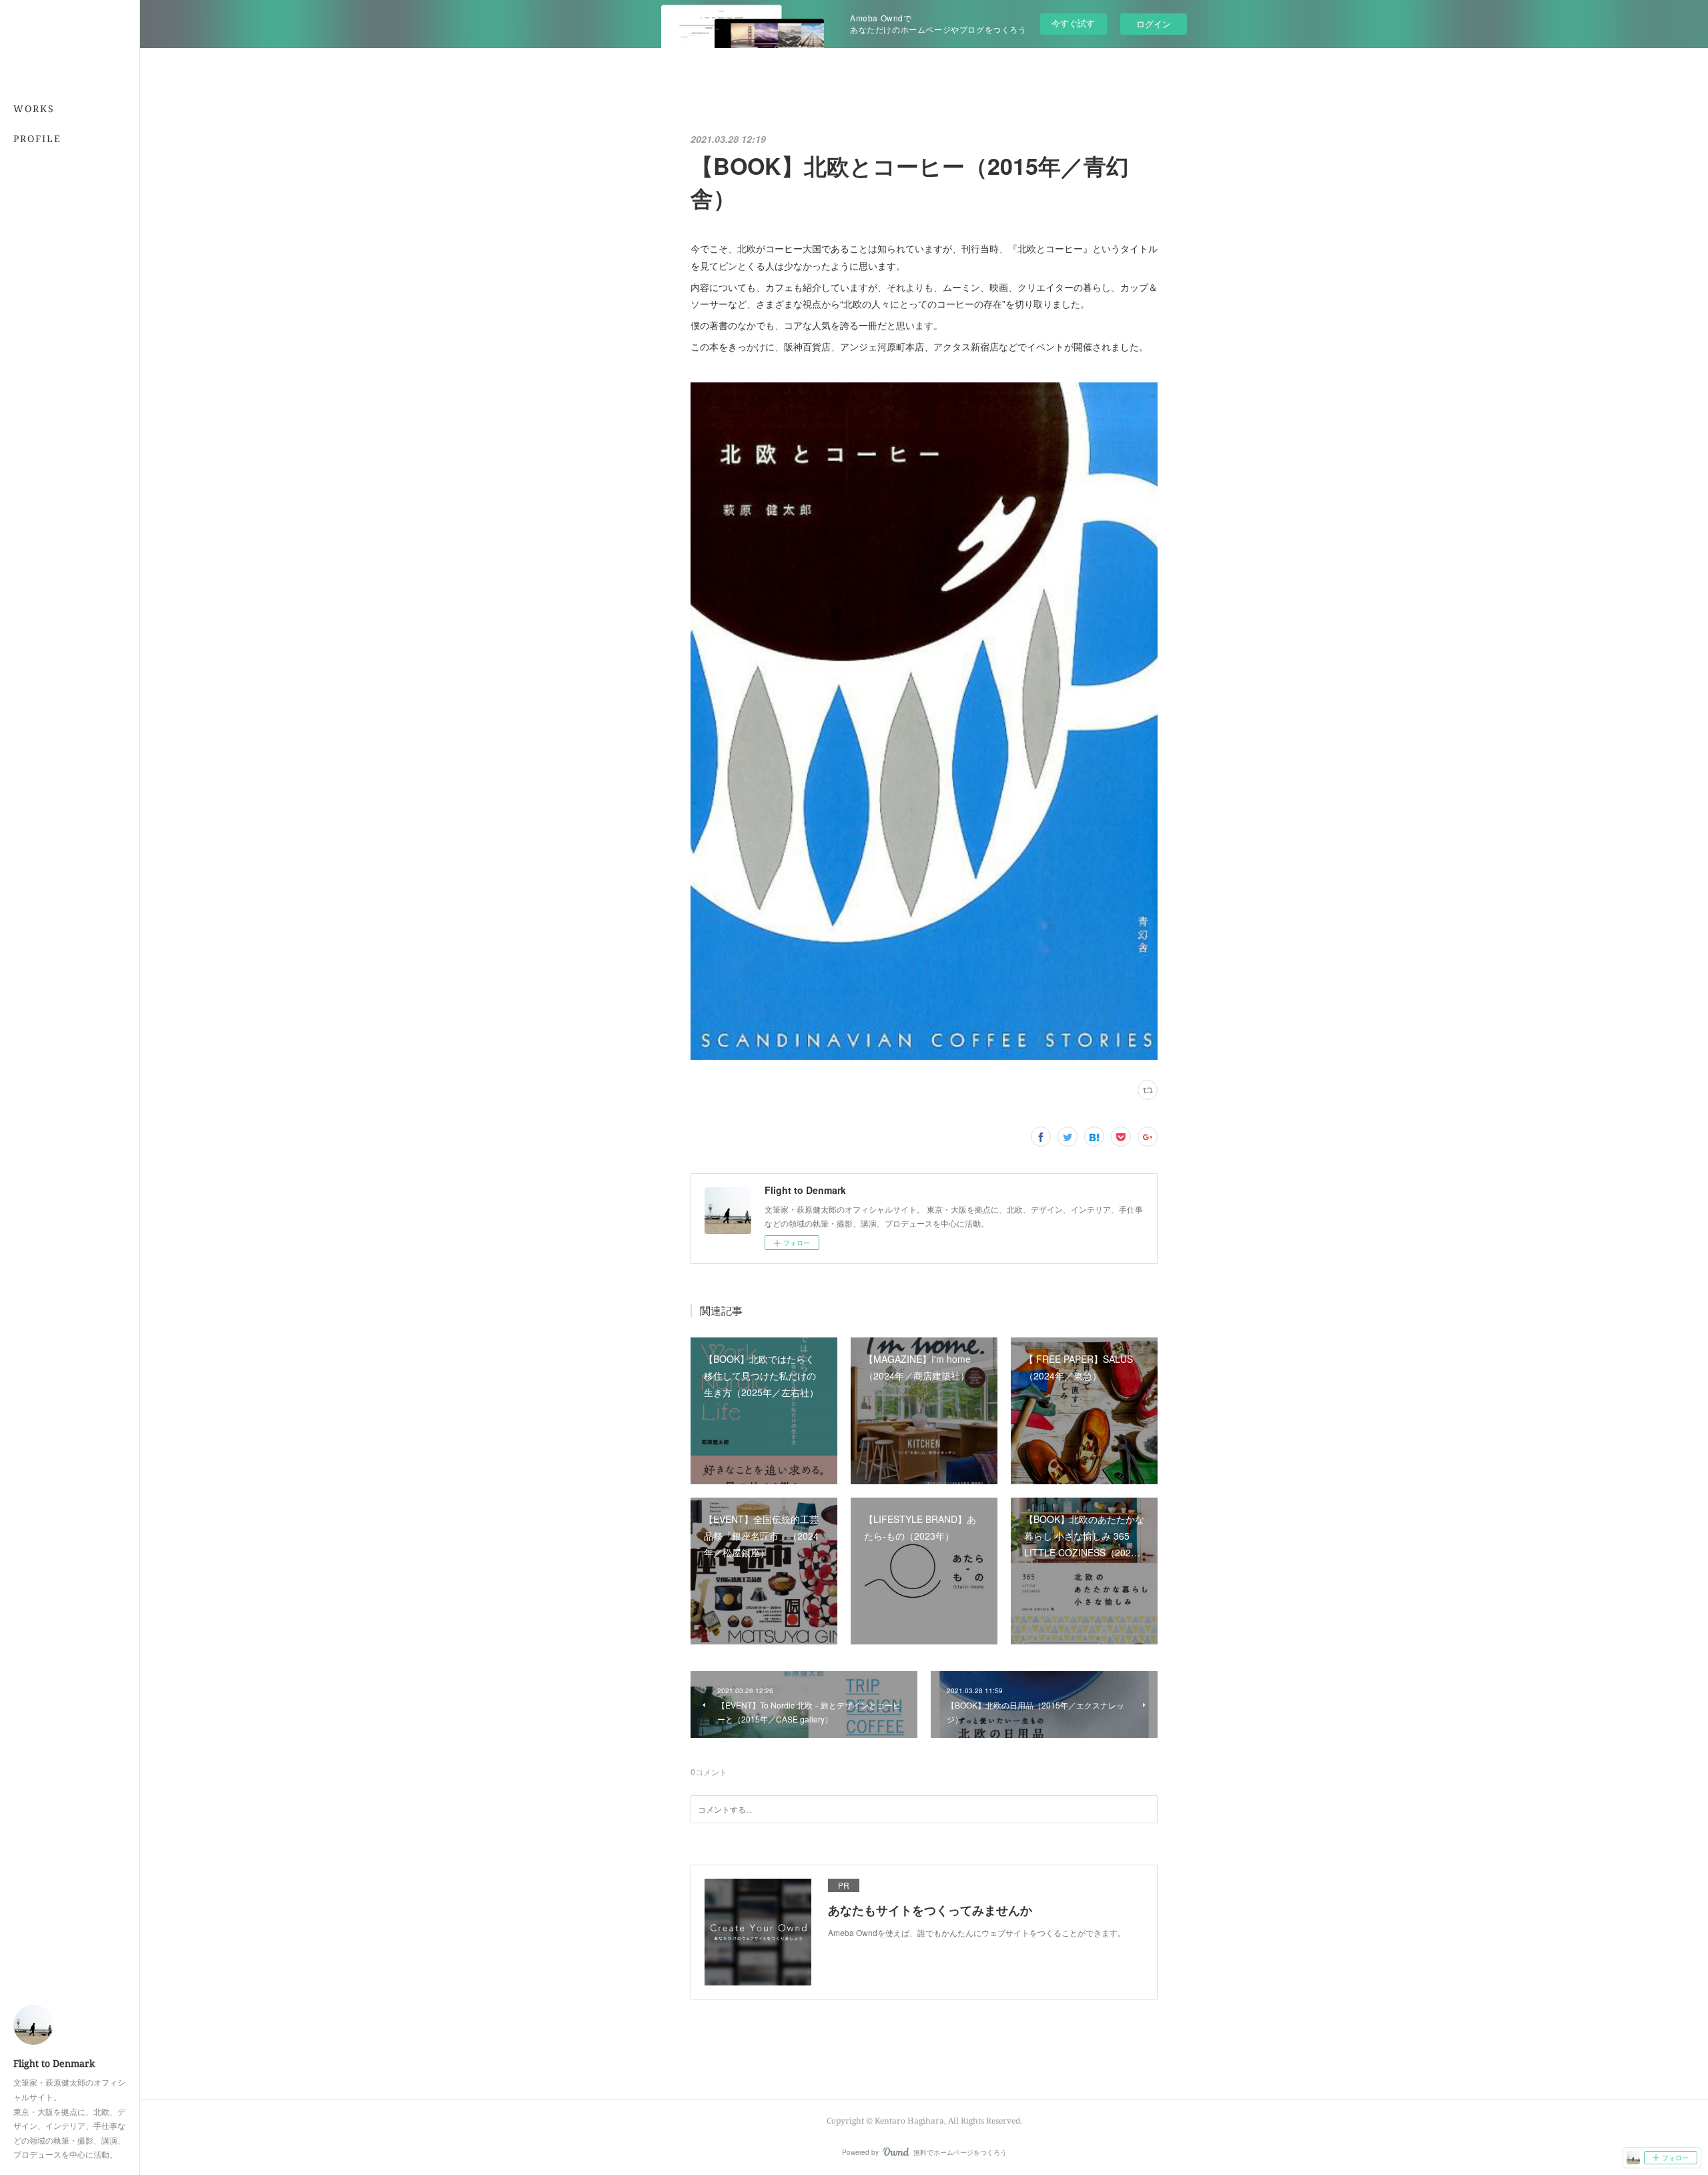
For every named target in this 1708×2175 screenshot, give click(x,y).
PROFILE (37, 138)
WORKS (34, 108)
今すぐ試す (1073, 23)
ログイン (1154, 24)
